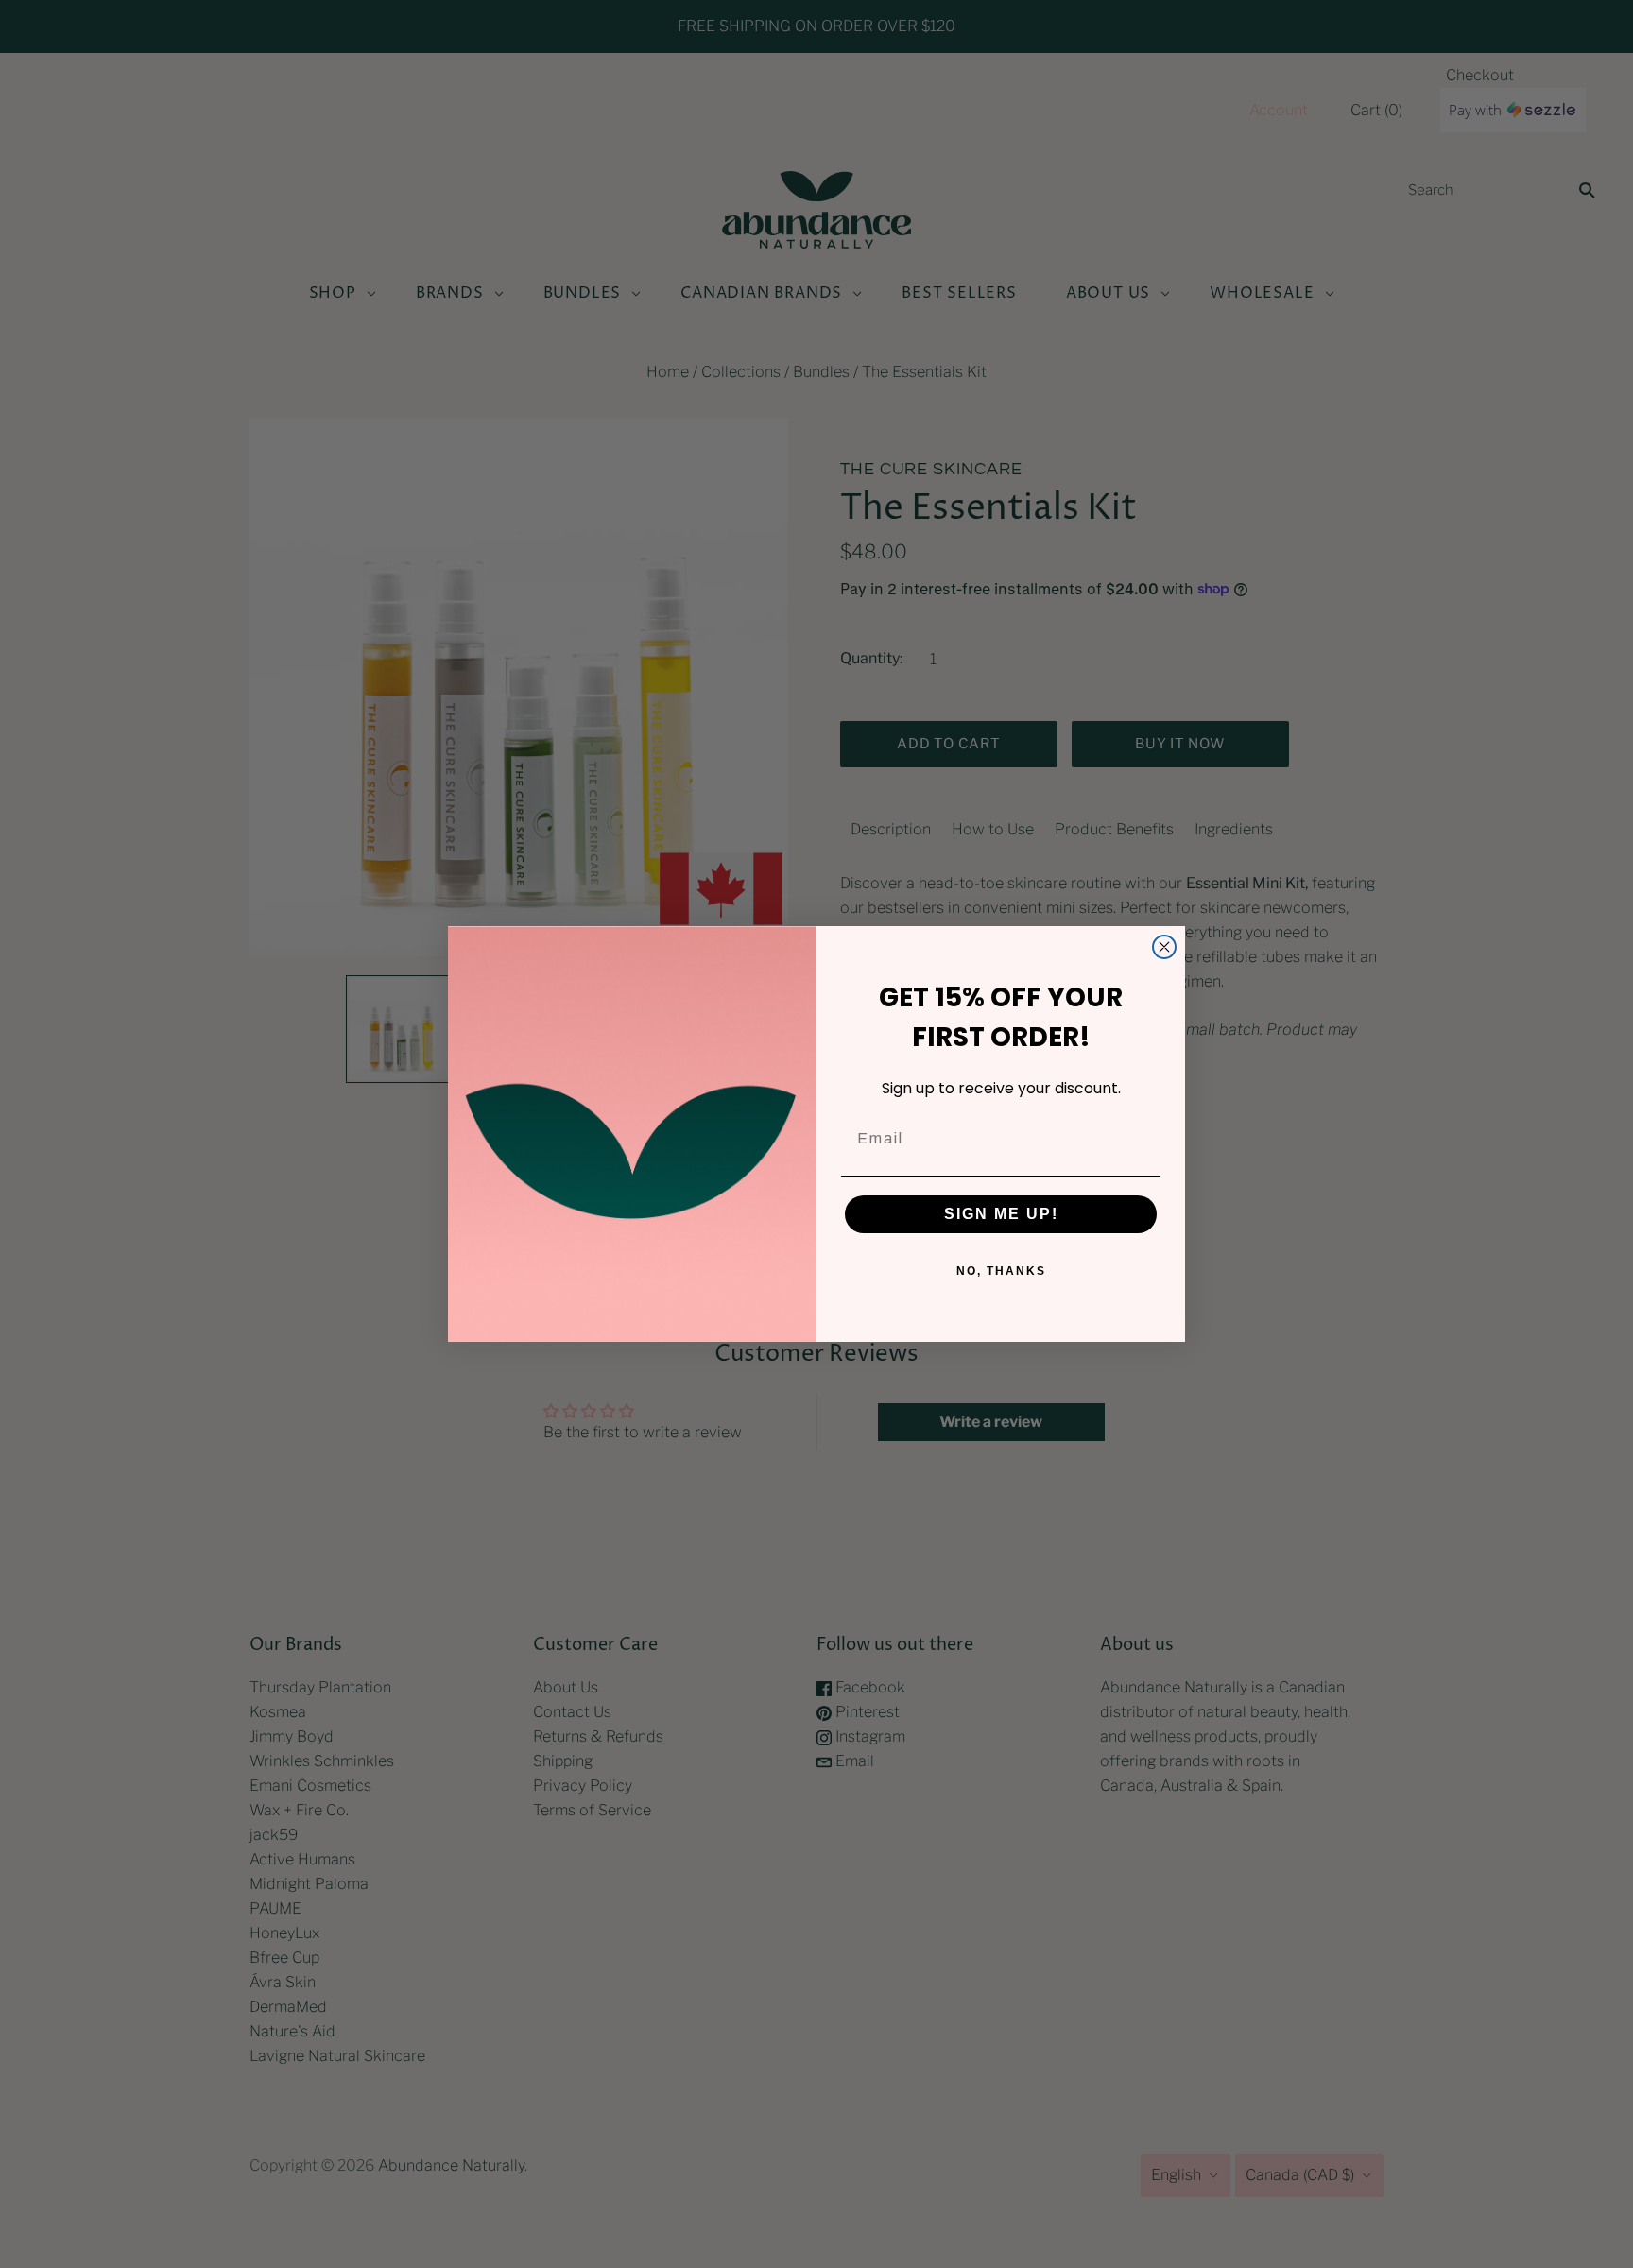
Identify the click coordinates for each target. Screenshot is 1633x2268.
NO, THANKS (1001, 1271)
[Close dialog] (1164, 947)
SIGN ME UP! (1001, 1214)
